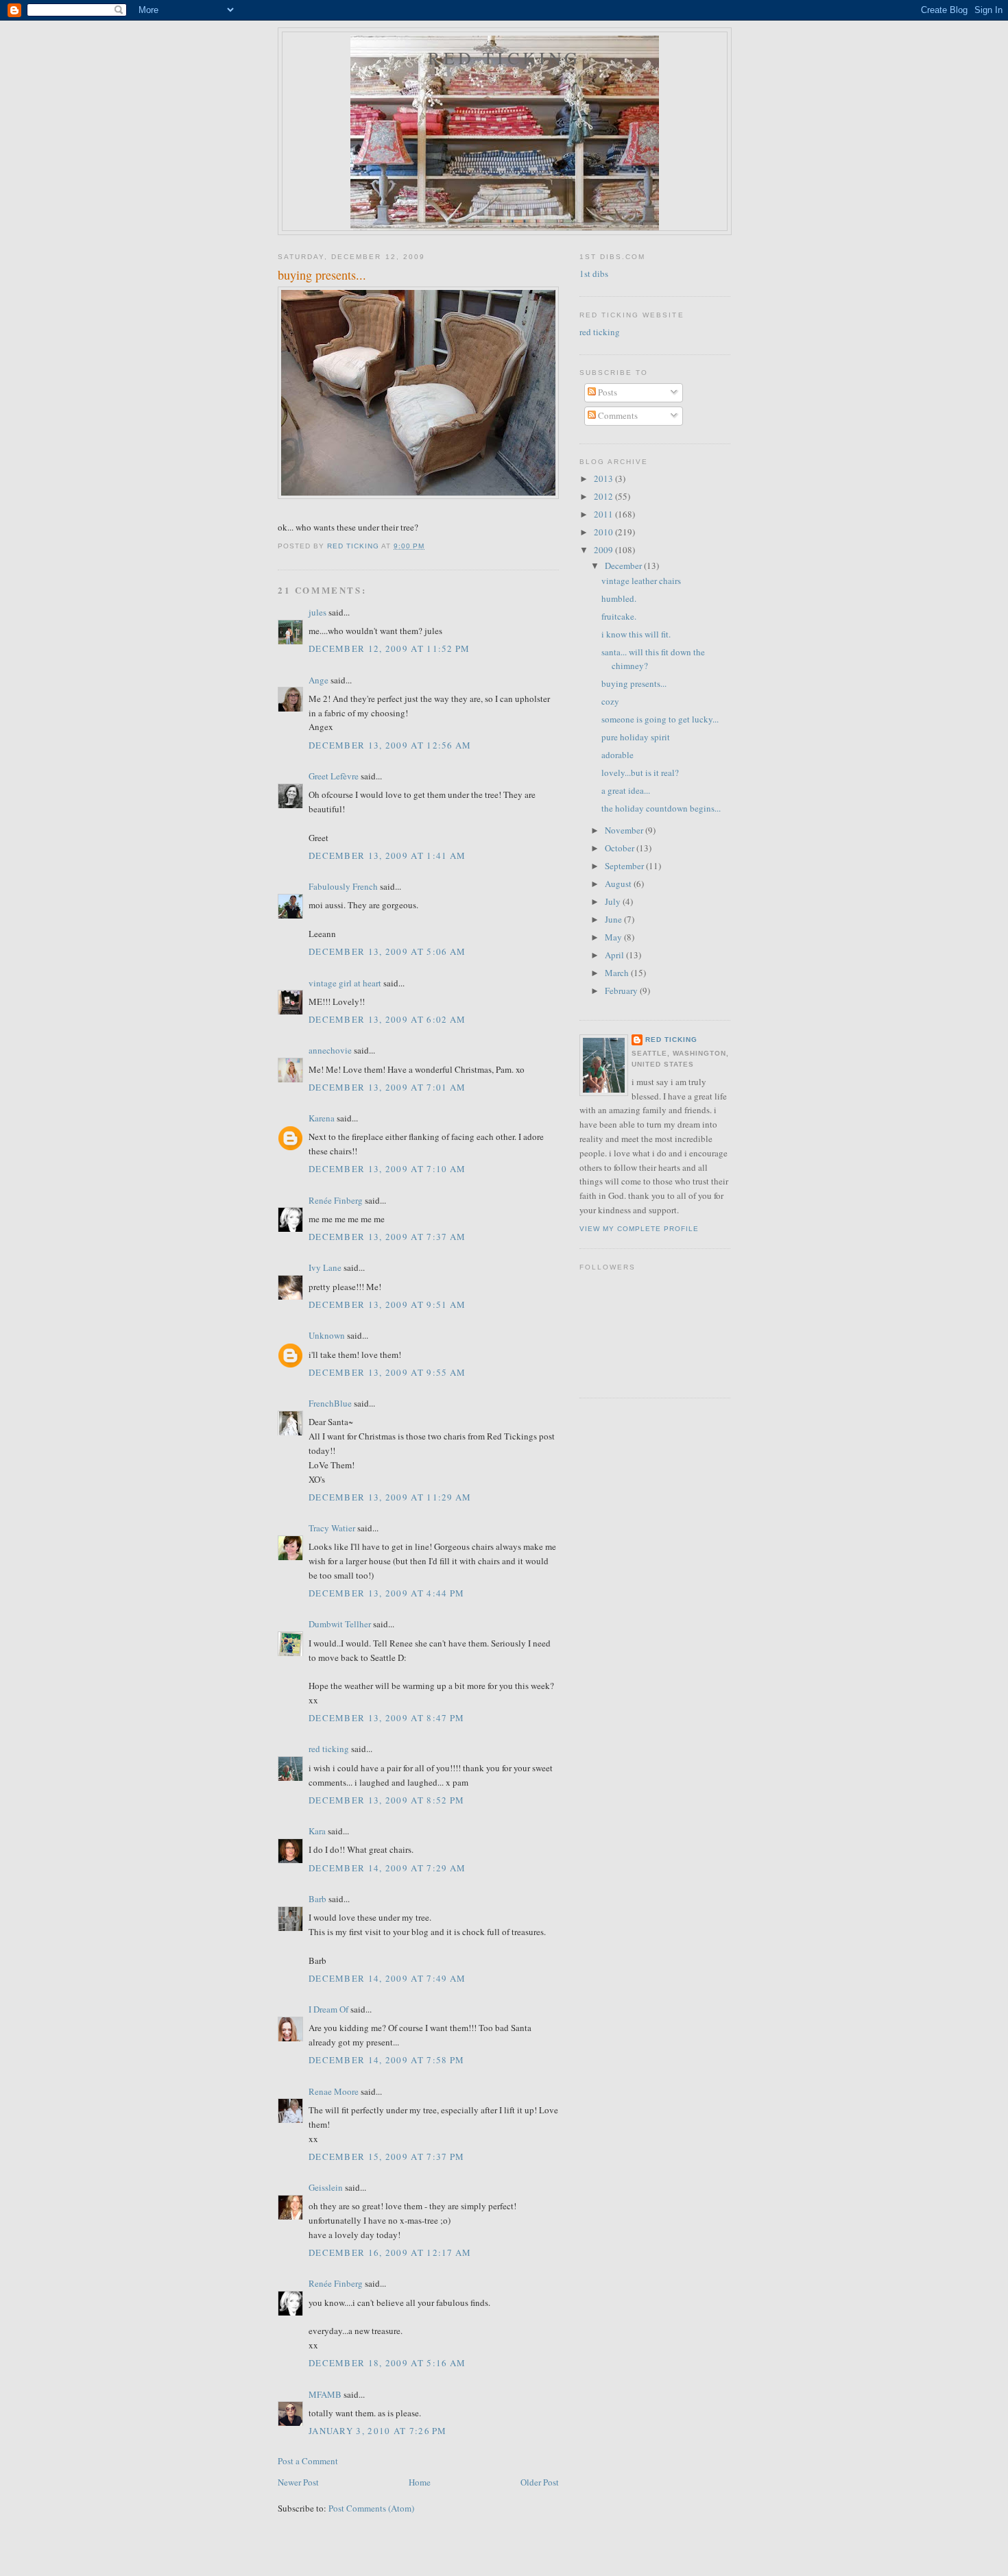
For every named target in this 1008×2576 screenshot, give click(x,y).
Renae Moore (334, 2091)
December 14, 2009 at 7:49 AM (387, 1978)
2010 (604, 532)
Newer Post (298, 2482)
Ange (319, 680)
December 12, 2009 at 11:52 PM (389, 648)
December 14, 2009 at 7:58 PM (386, 2060)
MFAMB (325, 2394)
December (624, 566)
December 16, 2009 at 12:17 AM (390, 2252)
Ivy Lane (325, 1267)
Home (420, 2482)
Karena (322, 1118)
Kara (317, 1831)
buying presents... (634, 683)
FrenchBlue (330, 1403)
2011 (604, 514)
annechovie (330, 1050)
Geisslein (326, 2187)
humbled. (619, 598)
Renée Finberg (336, 1200)
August (619, 884)
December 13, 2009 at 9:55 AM (387, 1372)
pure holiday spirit (636, 737)
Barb (317, 1899)
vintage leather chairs (641, 581)
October (621, 848)
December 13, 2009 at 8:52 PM (386, 1800)
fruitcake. (619, 616)
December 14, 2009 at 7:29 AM (387, 1868)
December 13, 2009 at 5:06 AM (387, 951)
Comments (617, 415)
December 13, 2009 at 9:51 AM (387, 1304)
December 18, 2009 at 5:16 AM (387, 2363)
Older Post (540, 2482)
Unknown (327, 1335)
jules (317, 612)
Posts (607, 392)
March (618, 973)
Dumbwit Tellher (340, 1624)
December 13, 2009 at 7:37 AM (387, 1237)
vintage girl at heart (345, 983)
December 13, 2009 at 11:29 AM (390, 1497)
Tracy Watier (332, 1528)
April (615, 955)
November (625, 830)
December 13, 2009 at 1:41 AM (387, 855)
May (614, 937)
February (622, 991)
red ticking (504, 58)
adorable (617, 755)
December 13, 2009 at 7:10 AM (387, 1169)
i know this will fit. (636, 634)
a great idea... (626, 790)
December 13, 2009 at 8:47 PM (386, 1718)
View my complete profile (639, 1229)
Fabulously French (343, 886)
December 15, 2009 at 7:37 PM (386, 2156)
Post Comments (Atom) (371, 2508)
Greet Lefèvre (334, 776)
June (614, 919)
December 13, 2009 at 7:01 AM (387, 1087)
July (614, 901)
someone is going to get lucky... (660, 719)
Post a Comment (308, 2461)
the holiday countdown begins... (661, 808)
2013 (604, 478)
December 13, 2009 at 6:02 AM (387, 1019)
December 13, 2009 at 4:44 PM (386, 1593)
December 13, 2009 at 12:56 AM (390, 745)
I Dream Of (328, 2009)
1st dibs (594, 274)
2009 (604, 550)
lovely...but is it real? (640, 773)
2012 (604, 496)
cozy (610, 701)
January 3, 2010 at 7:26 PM (378, 2431)
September (625, 866)
